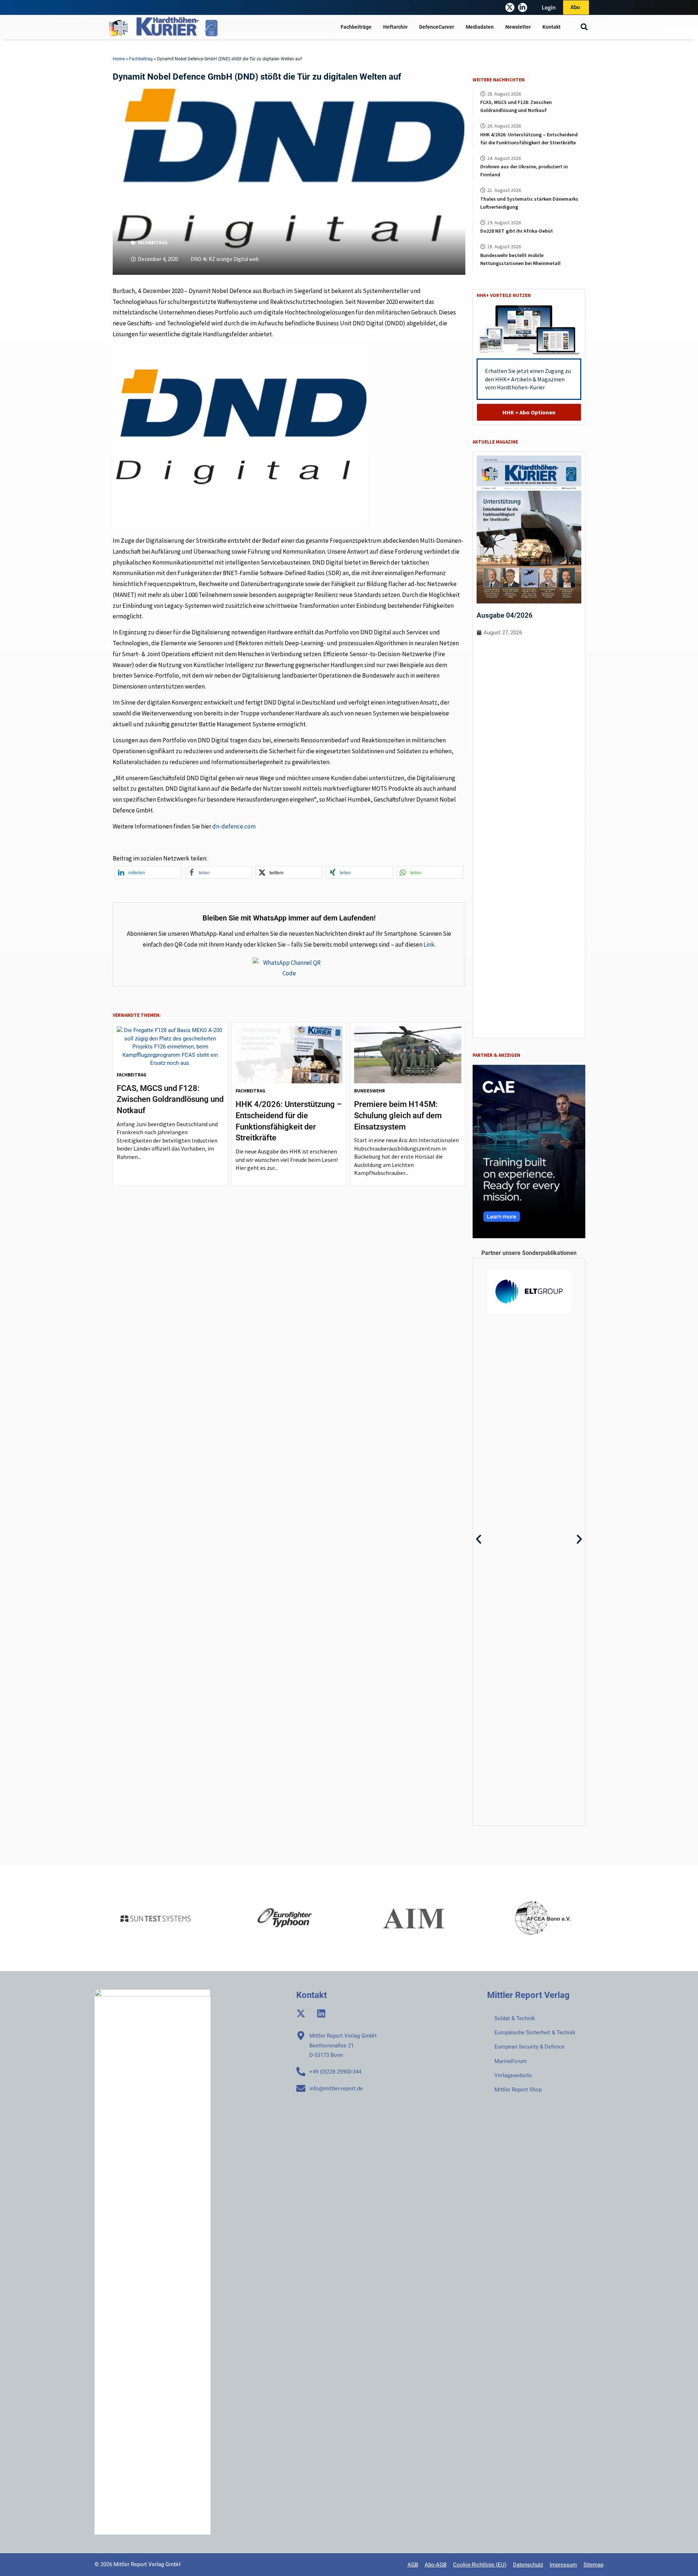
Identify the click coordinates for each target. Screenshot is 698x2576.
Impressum (563, 2565)
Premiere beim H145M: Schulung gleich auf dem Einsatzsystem (398, 1116)
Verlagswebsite (513, 2075)
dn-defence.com (234, 826)
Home (119, 59)
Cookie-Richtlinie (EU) (480, 2565)
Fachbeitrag (141, 59)
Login (549, 7)
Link (429, 944)
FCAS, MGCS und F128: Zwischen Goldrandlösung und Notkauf (170, 1100)
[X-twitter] (510, 7)
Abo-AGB (436, 2565)
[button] (584, 27)
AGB (413, 2565)
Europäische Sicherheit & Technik (535, 2033)
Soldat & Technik (515, 2018)
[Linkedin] (321, 2013)
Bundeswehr (370, 1091)
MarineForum (511, 2061)
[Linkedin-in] (523, 7)
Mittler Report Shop (518, 2090)
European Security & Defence (529, 2047)
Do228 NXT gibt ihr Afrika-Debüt (517, 231)
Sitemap (593, 2565)
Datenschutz (528, 2565)
